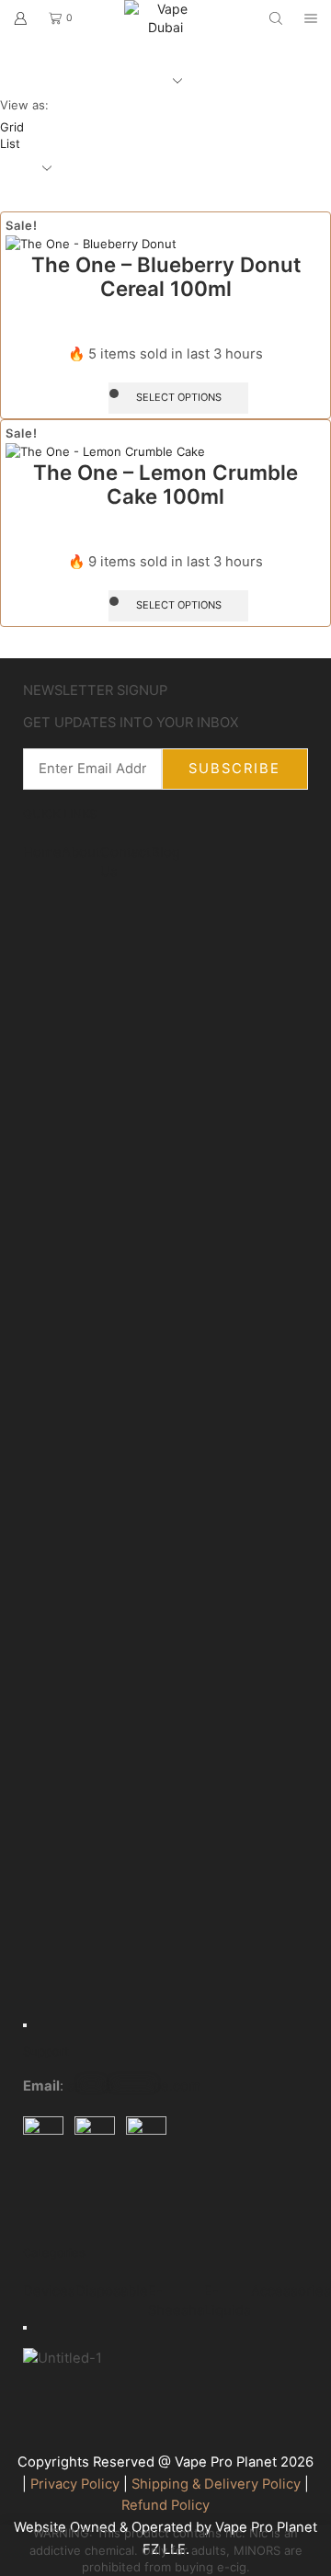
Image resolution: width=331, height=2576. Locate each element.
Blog (165, 852)
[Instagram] (96, 2198)
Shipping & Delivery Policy (216, 2484)
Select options (179, 397)
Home (42, 852)
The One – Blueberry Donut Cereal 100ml (166, 277)
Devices (49, 2291)
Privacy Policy (75, 2484)
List (10, 143)
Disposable (112, 2291)
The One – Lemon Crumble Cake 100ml (165, 484)
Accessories (291, 2291)
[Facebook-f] (46, 2198)
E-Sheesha (176, 2301)
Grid (12, 127)
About (81, 852)
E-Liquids (228, 2301)
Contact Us (126, 862)
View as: (24, 105)
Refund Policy (165, 2505)
